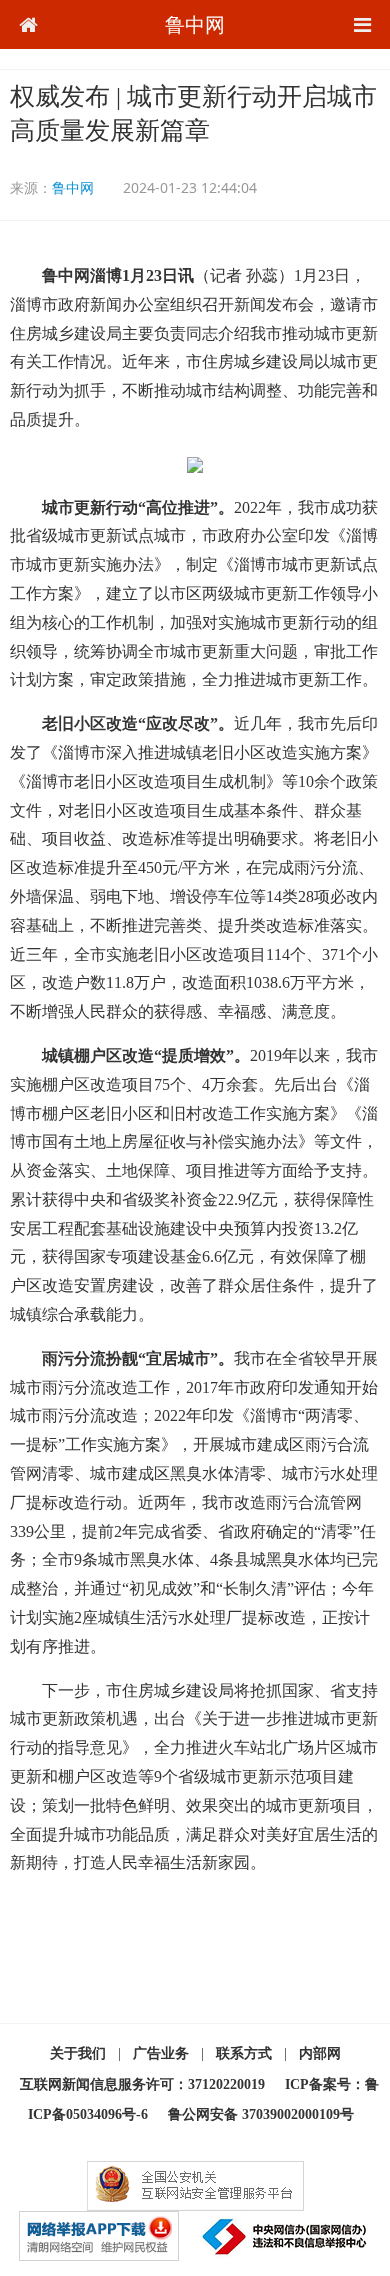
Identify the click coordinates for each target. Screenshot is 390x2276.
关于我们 (78, 2053)
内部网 (320, 2053)
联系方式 (244, 2053)
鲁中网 (195, 24)
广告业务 (161, 2053)
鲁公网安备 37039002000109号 (261, 2114)
